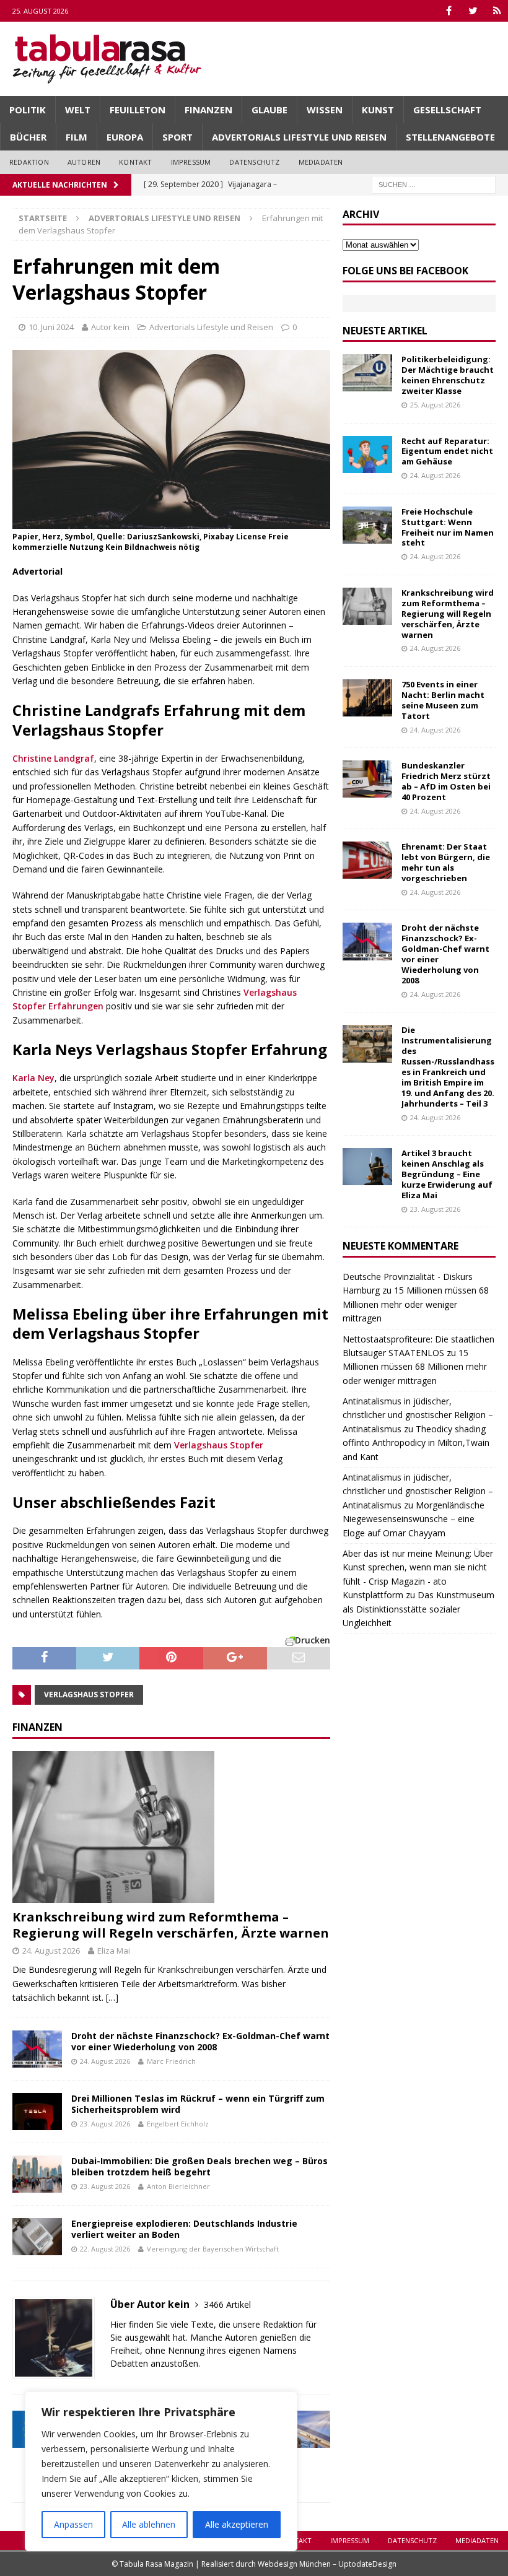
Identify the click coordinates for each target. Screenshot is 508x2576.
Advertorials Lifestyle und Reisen (299, 137)
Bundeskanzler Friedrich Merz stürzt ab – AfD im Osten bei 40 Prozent (446, 781)
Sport (177, 137)
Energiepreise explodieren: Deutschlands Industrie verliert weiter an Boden (184, 2229)
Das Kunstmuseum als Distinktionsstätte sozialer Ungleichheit (418, 1609)
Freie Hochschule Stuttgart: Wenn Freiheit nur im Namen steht (448, 527)
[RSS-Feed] (497, 11)
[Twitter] (473, 11)
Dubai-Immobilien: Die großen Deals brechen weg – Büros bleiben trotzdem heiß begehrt (199, 2166)
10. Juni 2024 (51, 327)
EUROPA (125, 137)
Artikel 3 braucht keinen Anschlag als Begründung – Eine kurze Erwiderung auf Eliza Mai (447, 1174)
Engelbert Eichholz (178, 2124)
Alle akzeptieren (237, 2524)
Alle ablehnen (149, 2524)
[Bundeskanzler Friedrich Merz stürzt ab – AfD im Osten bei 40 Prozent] (367, 779)
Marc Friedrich (171, 2061)
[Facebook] (449, 11)
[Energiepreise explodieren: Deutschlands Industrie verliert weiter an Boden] (37, 2237)
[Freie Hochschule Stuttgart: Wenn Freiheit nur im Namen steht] (367, 525)
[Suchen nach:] (434, 184)
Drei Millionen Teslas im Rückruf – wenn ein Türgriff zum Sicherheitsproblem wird (198, 2104)
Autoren (84, 162)
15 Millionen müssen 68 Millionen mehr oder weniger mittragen (416, 1304)
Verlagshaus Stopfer (219, 1445)
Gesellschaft (447, 110)
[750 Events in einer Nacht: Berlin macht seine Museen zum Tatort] (367, 698)
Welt (78, 110)
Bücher (28, 137)
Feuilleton (138, 110)
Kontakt (135, 162)
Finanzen (208, 110)
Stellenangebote (450, 137)
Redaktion (29, 162)
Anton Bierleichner (178, 2186)
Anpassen (73, 2524)
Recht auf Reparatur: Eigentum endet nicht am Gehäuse (447, 451)
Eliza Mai (114, 1951)
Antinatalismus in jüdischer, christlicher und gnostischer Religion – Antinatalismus (418, 1415)
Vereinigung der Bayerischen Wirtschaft (213, 2249)
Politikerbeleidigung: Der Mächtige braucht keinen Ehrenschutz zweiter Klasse (448, 375)
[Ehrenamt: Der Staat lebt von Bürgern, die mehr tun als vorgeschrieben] (367, 860)
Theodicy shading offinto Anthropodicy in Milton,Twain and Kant (416, 1443)
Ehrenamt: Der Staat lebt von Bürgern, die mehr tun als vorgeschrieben (446, 862)
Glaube (269, 110)
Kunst (378, 110)
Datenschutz (254, 162)
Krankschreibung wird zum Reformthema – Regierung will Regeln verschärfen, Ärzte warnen (171, 1925)
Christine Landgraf (53, 758)
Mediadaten (321, 162)
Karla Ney (33, 1078)
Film (77, 137)
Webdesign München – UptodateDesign (327, 2564)
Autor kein (110, 327)
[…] (112, 1997)
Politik (28, 110)
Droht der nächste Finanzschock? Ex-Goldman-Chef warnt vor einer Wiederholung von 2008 (200, 2041)
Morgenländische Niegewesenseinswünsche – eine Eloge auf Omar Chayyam (414, 1519)
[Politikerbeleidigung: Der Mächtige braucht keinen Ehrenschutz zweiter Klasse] (367, 373)
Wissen (325, 110)
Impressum (191, 162)
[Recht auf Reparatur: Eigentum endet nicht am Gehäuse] (367, 455)
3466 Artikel (227, 2304)
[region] (161, 2471)
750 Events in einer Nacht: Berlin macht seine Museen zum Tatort (443, 700)
